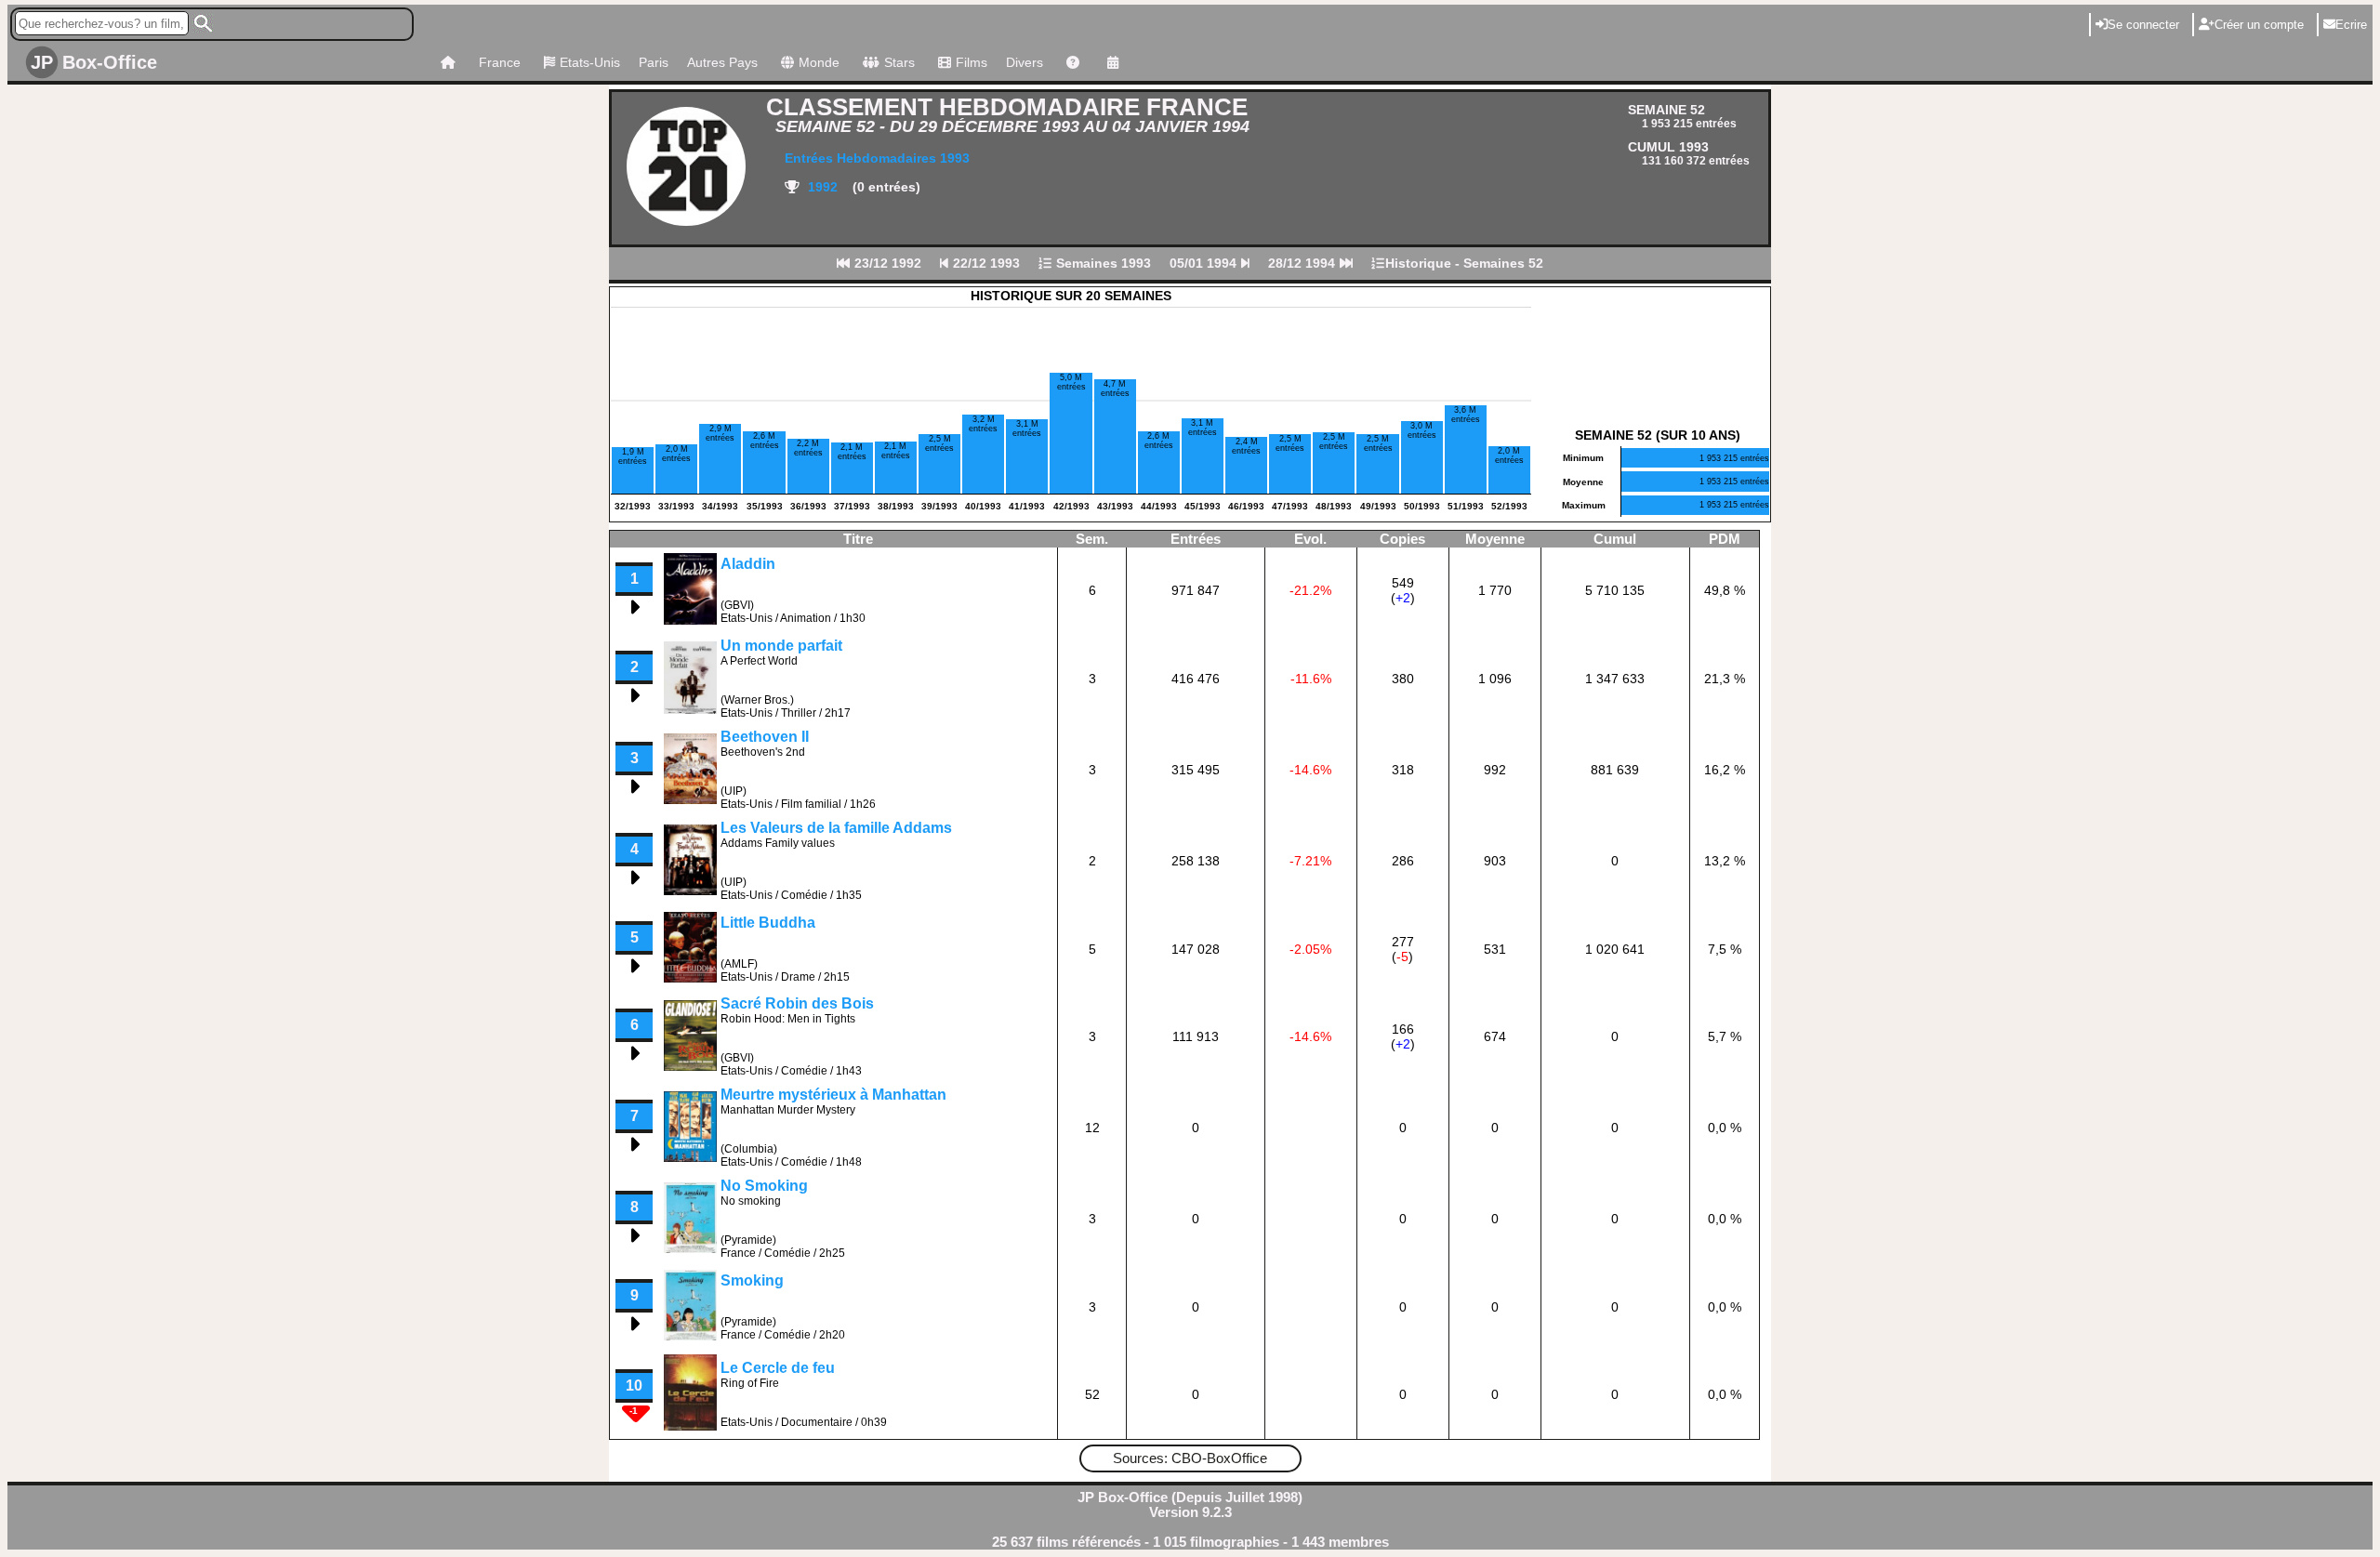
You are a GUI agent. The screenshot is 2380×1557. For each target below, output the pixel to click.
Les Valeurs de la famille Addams (836, 828)
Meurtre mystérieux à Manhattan (833, 1095)
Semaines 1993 (1102, 263)
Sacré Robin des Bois (797, 1003)
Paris (654, 62)
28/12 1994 (1303, 263)
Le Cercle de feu (778, 1368)
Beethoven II (765, 737)
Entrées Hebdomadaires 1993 (877, 158)
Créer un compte (2259, 25)
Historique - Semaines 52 (1464, 263)
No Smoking (764, 1186)
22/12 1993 (985, 263)
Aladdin (748, 564)
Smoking (752, 1280)
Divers (1025, 62)
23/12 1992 (886, 263)
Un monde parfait (781, 646)
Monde (819, 62)
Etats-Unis (590, 62)
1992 (821, 187)
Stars (899, 62)
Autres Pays (722, 62)
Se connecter (2143, 25)
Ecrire (2351, 25)
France (500, 62)
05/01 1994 (1205, 263)
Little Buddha (768, 923)
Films (972, 62)
